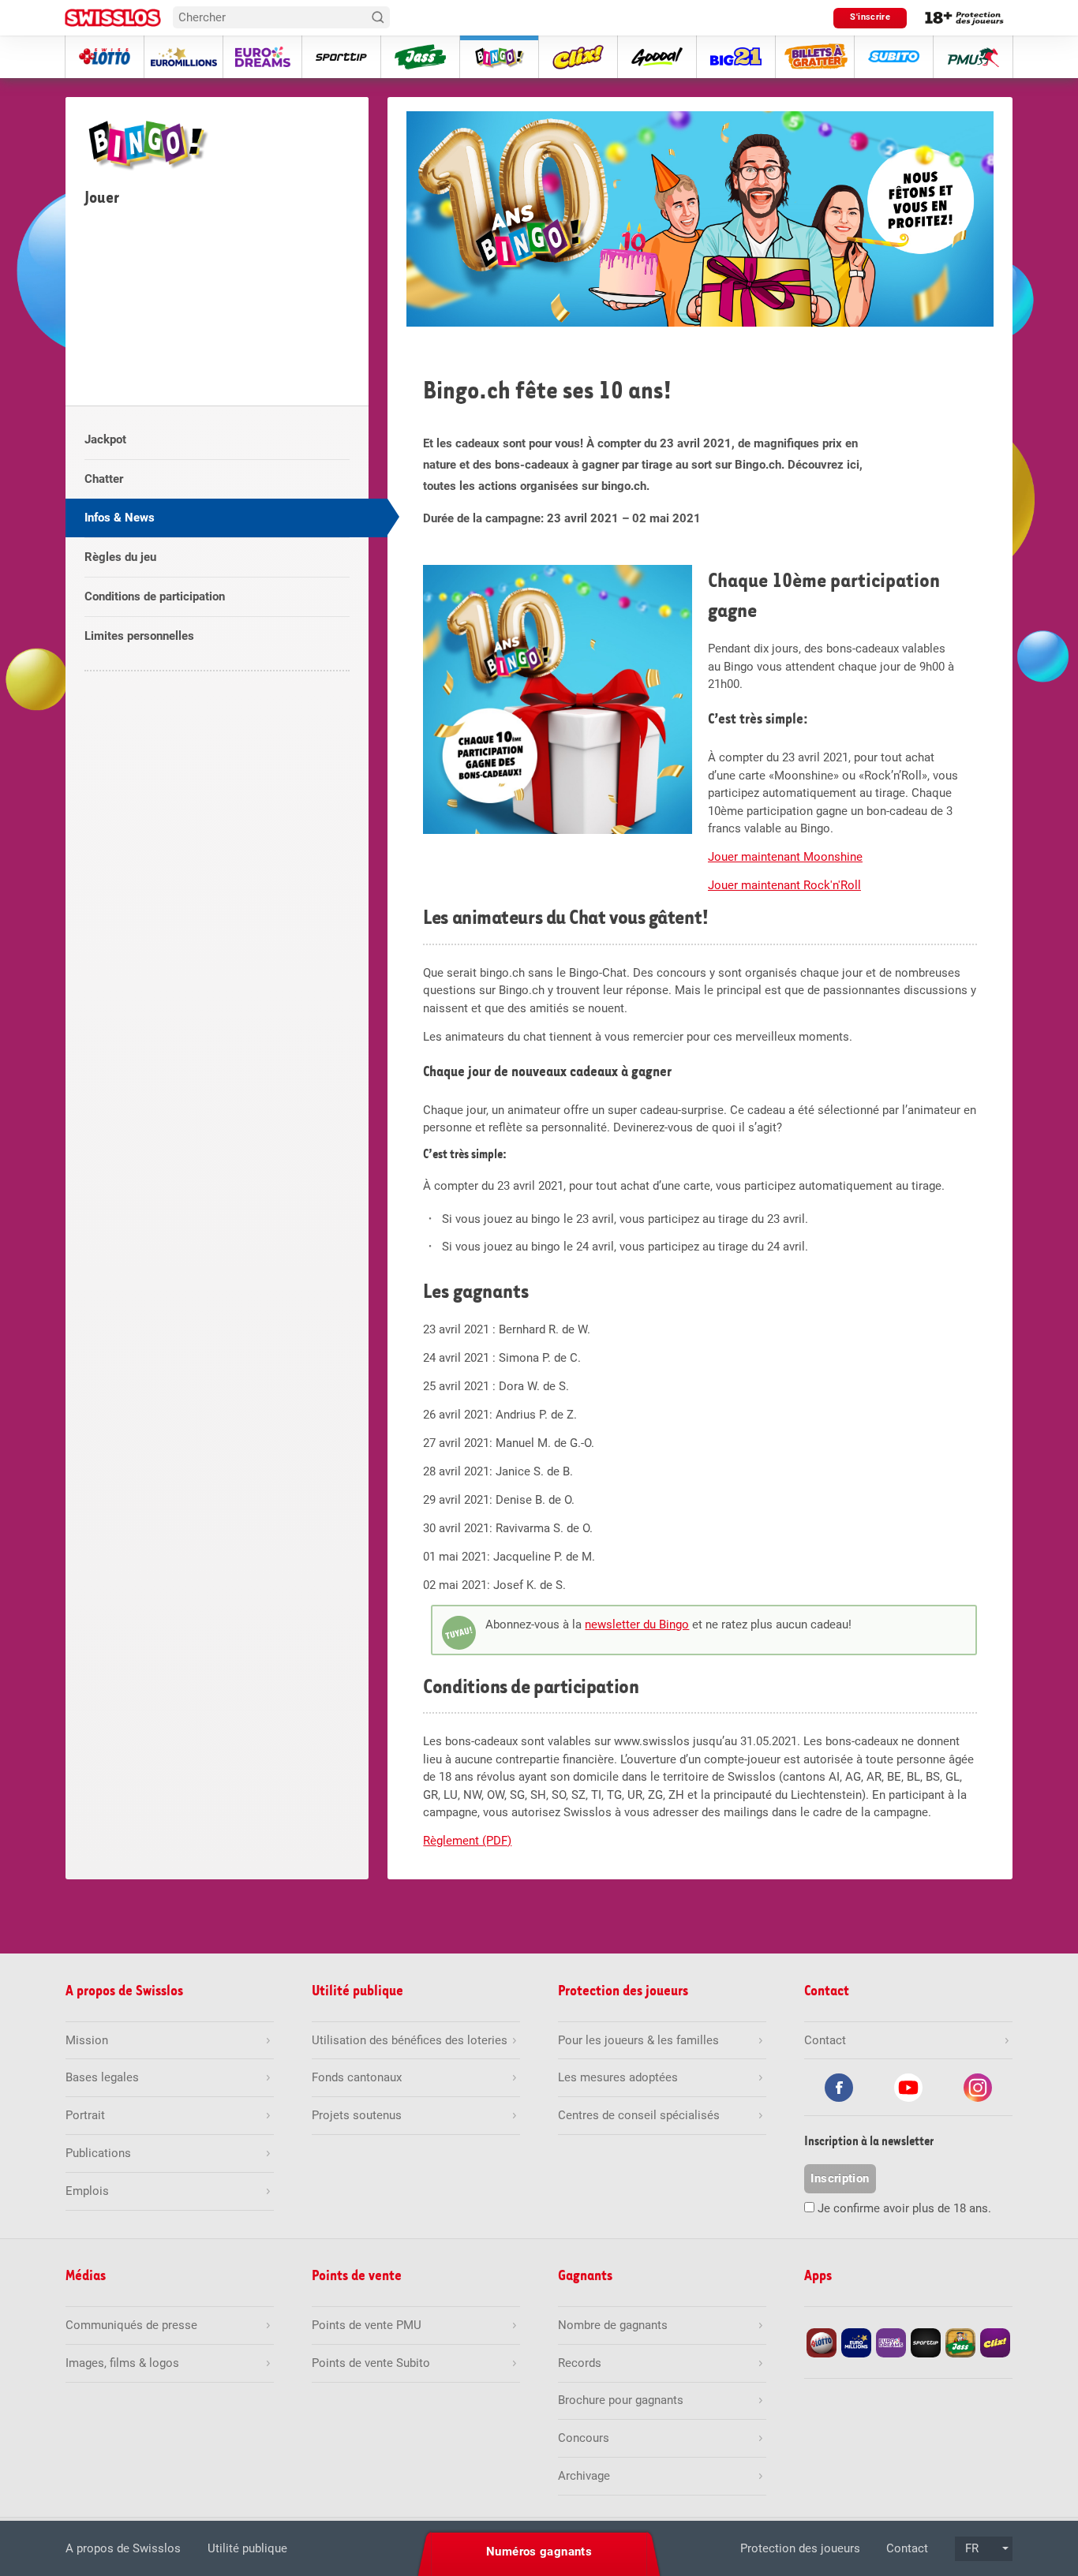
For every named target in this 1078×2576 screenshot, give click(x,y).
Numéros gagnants (539, 2552)
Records (580, 2363)
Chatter (104, 479)
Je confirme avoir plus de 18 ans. (904, 2208)
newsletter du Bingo (637, 1624)
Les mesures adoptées (618, 2077)
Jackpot (105, 439)
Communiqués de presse (131, 2325)
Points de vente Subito (371, 2363)
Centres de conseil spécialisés (639, 2115)
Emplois (87, 2191)
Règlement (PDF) (467, 1841)
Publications (98, 2153)
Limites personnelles (139, 636)
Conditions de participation (155, 596)
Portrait (85, 2115)
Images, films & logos (122, 2363)
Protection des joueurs (800, 2548)
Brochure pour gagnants (621, 2400)
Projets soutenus (357, 2115)
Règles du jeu (120, 557)
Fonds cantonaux (357, 2077)
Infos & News (120, 518)
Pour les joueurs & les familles (638, 2040)
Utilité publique (247, 2548)
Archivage (584, 2476)
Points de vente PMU (367, 2325)
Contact (907, 2548)
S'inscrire (870, 17)
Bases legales (102, 2077)
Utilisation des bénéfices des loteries (410, 2040)
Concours (584, 2438)
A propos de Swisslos (123, 2548)
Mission (87, 2040)
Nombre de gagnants (613, 2325)
